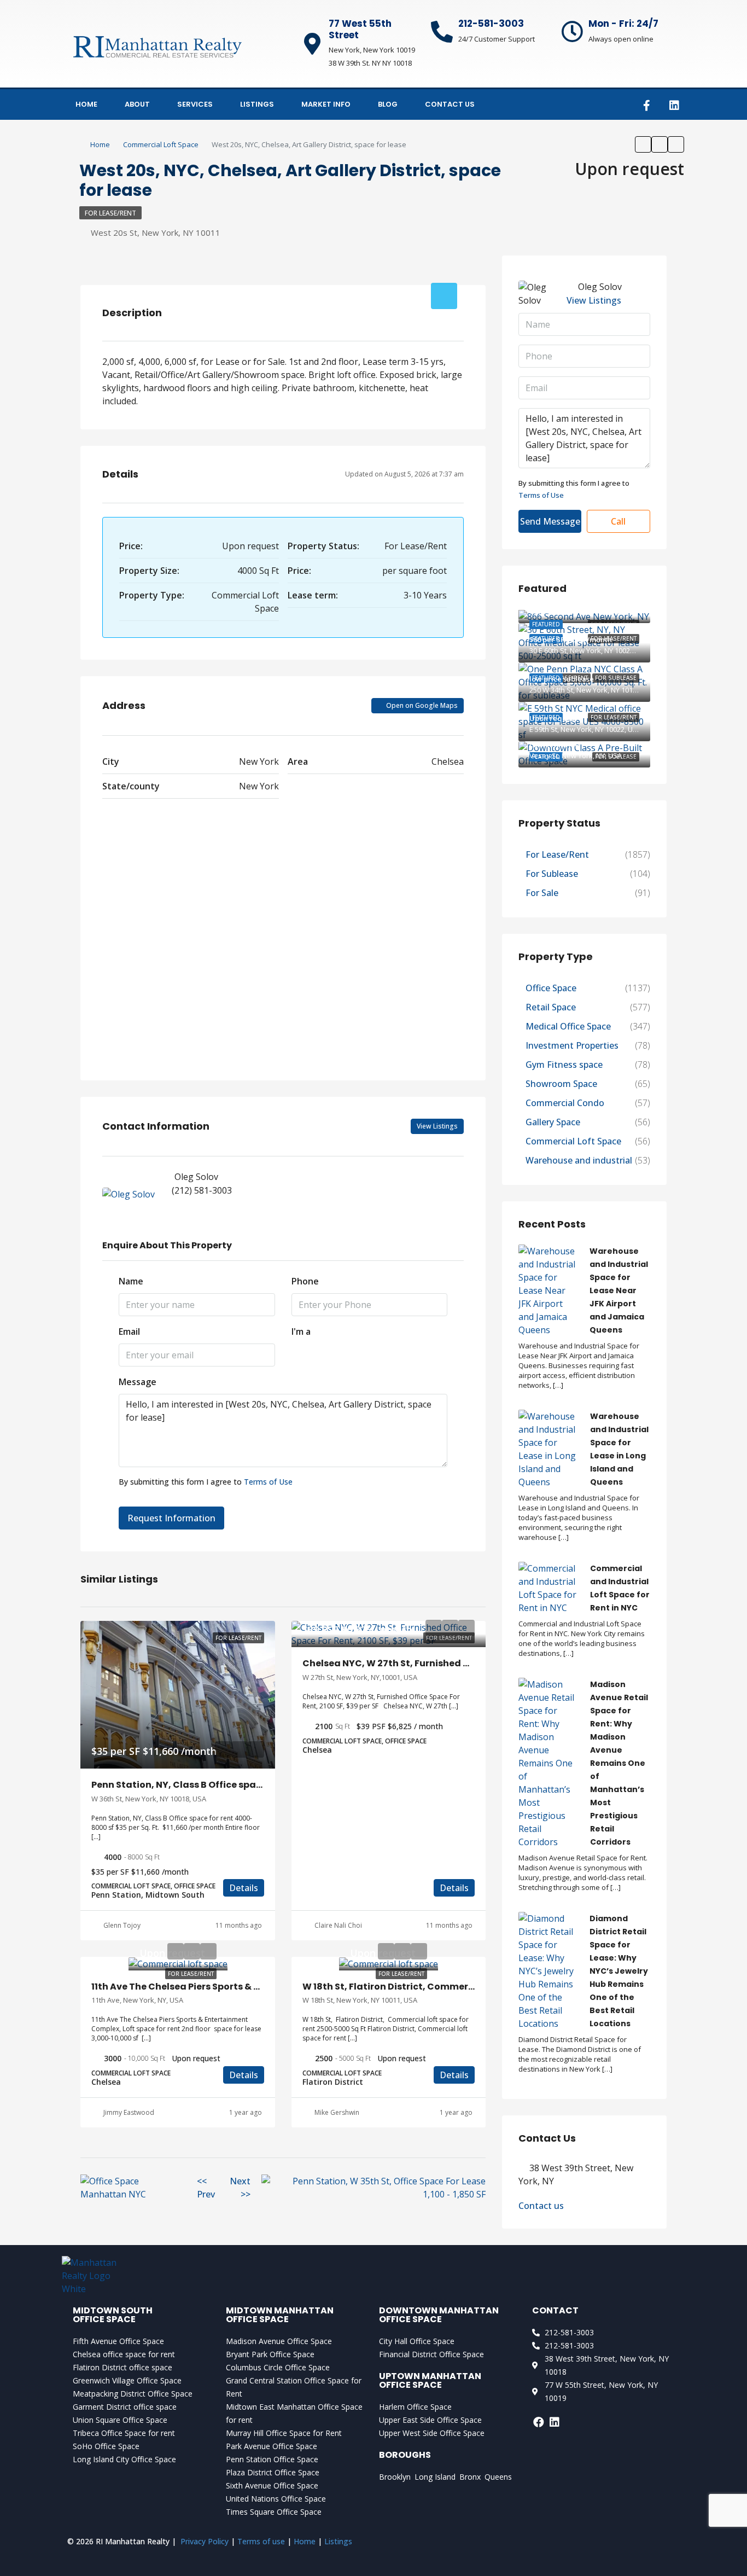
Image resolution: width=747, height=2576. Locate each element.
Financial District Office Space (431, 2354)
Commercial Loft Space (161, 144)
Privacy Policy (205, 2541)
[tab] (444, 296)
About (137, 104)
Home (86, 104)
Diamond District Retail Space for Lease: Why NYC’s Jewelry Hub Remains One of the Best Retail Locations (619, 1971)
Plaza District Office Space (273, 2472)
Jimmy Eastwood (129, 2112)
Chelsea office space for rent (124, 2354)
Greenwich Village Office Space (127, 2380)
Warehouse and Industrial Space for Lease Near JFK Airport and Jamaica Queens (619, 1290)
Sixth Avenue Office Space (272, 2485)
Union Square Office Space (120, 2420)
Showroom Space (561, 1084)
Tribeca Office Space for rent (124, 2433)
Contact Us (450, 104)
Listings (257, 104)
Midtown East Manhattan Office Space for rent (294, 2413)
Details (244, 1888)
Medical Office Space (568, 1026)
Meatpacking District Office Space (133, 2394)
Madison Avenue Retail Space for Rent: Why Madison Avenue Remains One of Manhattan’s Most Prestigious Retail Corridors (619, 1763)
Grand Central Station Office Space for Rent (294, 2387)
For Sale (542, 893)
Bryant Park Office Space (270, 2354)
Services (195, 104)
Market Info (326, 104)
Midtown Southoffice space (113, 2315)
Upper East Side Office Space (430, 2420)
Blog (388, 104)
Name (131, 1281)
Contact (555, 2310)
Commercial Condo (565, 1103)
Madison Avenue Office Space (279, 2341)
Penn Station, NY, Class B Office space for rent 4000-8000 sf (230, 1785)
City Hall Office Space (417, 2341)
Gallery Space (553, 1122)
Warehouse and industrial (579, 1160)
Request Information (171, 1518)
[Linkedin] (674, 106)
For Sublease (552, 874)
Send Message (550, 521)
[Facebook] (539, 2422)
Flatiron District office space (122, 2367)
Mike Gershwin (337, 2112)
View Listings (437, 1126)
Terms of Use (268, 1482)
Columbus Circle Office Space (278, 2367)
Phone (305, 1281)
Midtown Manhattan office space (280, 2315)
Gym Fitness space (564, 1065)
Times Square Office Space (274, 2512)
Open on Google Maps (421, 705)
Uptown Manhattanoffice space (430, 2380)
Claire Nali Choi (338, 1925)
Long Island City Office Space (124, 2459)
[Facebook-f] (646, 106)
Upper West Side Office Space (432, 2433)
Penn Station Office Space (272, 2459)
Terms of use (261, 2541)
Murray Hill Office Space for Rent (284, 2433)
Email (129, 1331)
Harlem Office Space (415, 2407)
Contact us (541, 2206)
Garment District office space (125, 2407)
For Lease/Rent (110, 213)
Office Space (551, 988)
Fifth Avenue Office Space (118, 2341)
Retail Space (551, 1007)
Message (138, 1382)
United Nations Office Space (276, 2499)
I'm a (301, 1331)
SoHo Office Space (106, 2446)
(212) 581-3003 (202, 1190)
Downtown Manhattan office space (439, 2315)
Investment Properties (572, 1045)
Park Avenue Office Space (272, 2446)
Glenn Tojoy (122, 1925)
